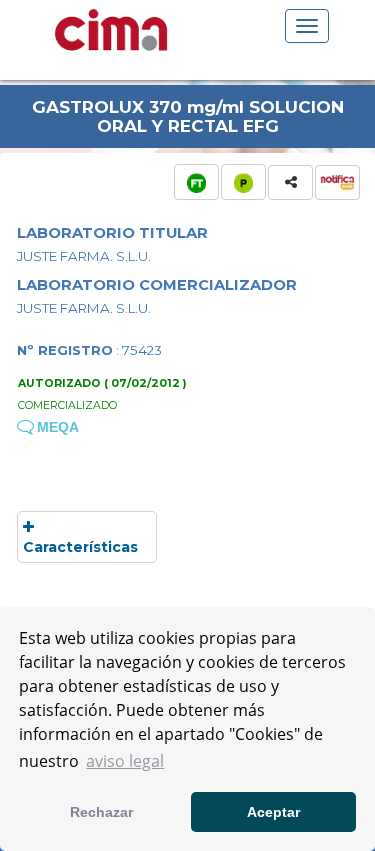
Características (80, 547)
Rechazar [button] (101, 812)
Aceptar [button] (273, 812)
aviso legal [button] (125, 761)
